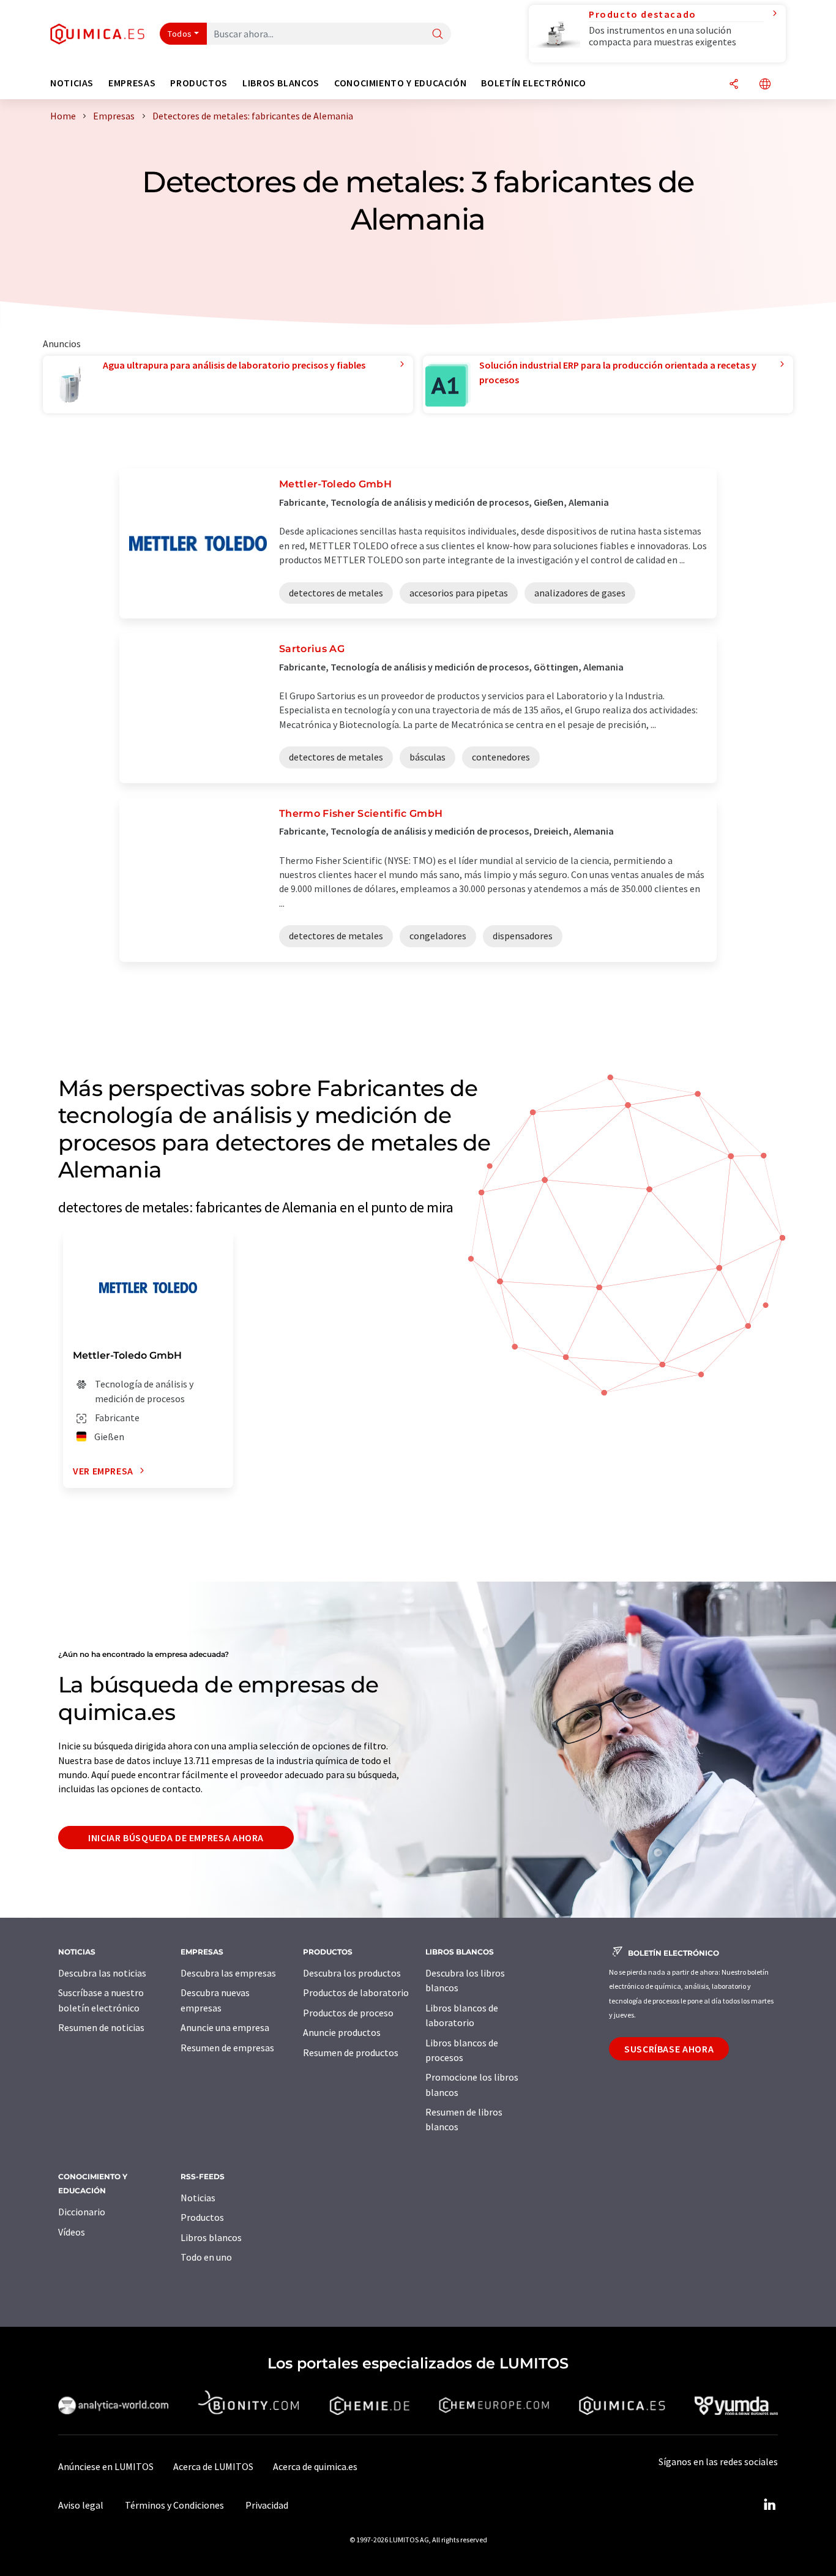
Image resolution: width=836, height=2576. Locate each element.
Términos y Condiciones (174, 2505)
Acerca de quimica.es (315, 2466)
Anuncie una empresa (225, 2027)
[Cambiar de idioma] (765, 85)
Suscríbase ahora (669, 2049)
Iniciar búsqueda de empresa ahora (176, 1838)
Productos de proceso (348, 2013)
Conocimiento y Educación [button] (400, 83)
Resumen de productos (351, 2052)
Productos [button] (199, 83)
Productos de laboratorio (356, 1992)
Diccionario (82, 2212)
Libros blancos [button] (281, 83)
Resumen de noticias (101, 2027)
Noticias (198, 2198)
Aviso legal (81, 2505)
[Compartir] (734, 85)
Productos (202, 2217)
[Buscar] (438, 35)
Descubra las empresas (228, 1973)
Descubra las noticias (102, 1973)
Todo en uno (206, 2257)
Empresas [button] (132, 83)
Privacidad (267, 2505)
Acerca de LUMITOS (213, 2466)
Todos (180, 34)
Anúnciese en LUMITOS (106, 2466)
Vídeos (72, 2232)
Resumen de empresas (227, 2048)
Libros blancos (211, 2237)
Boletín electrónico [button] (533, 83)
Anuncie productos (342, 2032)
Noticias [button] (72, 83)
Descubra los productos (352, 1973)
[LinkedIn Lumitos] (769, 2505)
